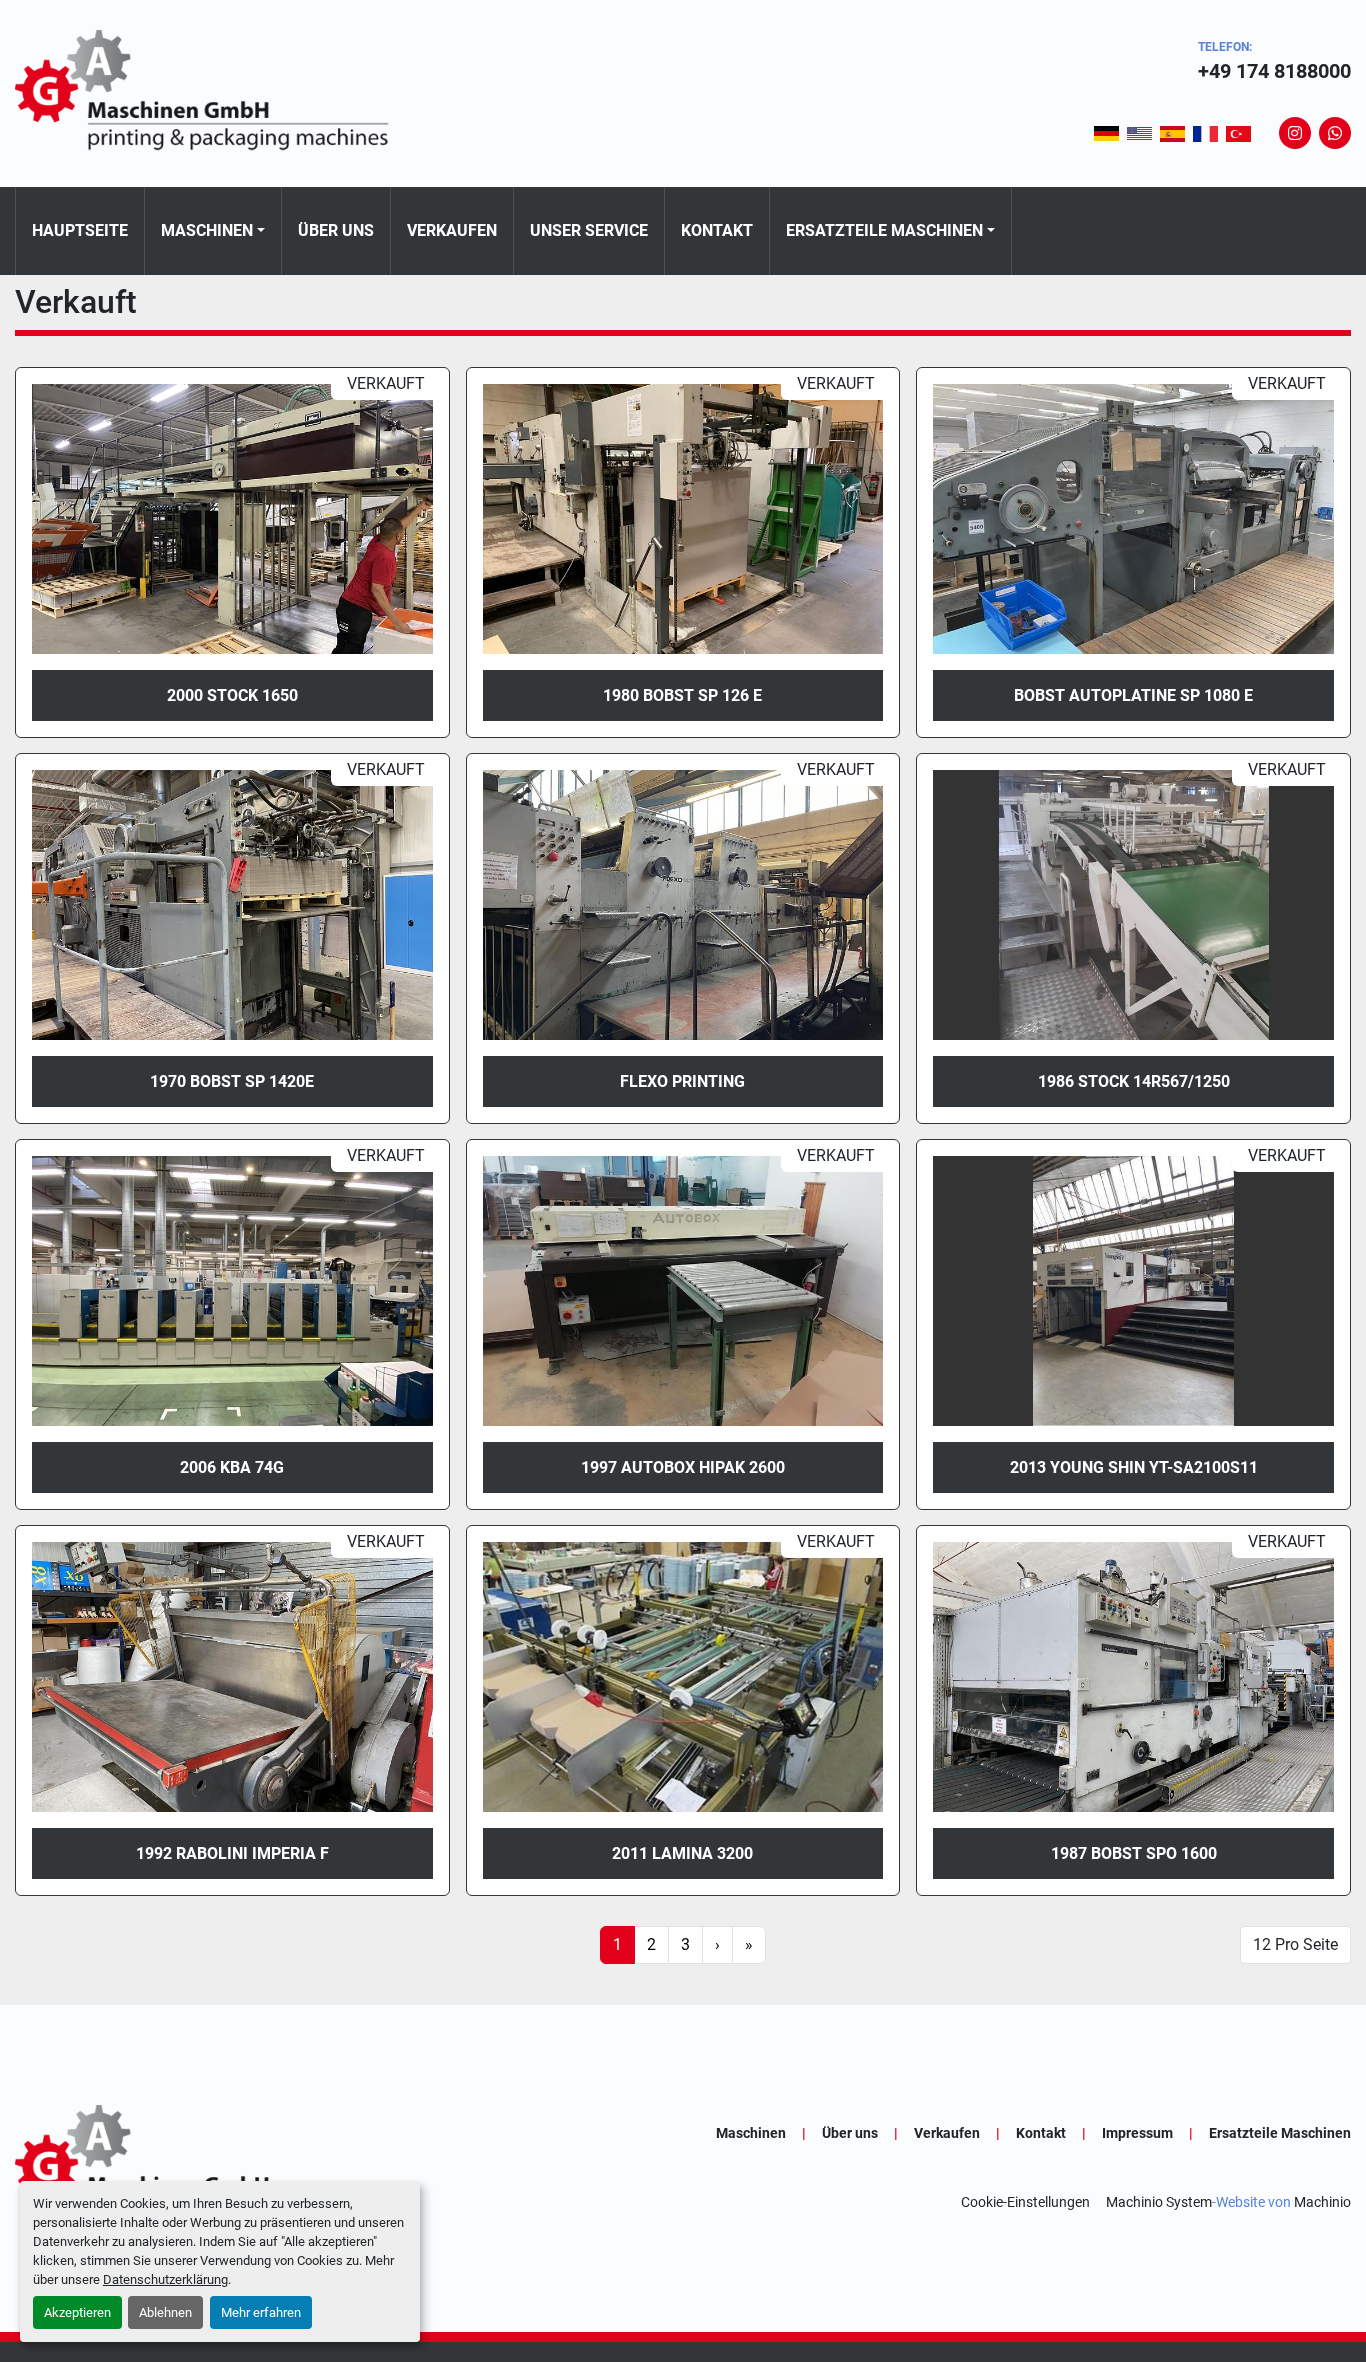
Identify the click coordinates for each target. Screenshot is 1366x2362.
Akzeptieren (77, 2312)
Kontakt (717, 230)
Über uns (336, 230)
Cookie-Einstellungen (1025, 2202)
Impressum (1137, 2133)
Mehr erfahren (261, 2312)
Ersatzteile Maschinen (884, 230)
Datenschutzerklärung (165, 2279)
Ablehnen (165, 2312)
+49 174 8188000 (1274, 71)
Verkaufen (452, 230)
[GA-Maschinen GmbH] (215, 2167)
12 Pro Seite (1295, 1944)
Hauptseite (80, 230)
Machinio (1322, 2202)
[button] (213, 231)
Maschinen (207, 230)
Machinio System (1159, 2202)
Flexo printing (682, 1081)
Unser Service (589, 230)
